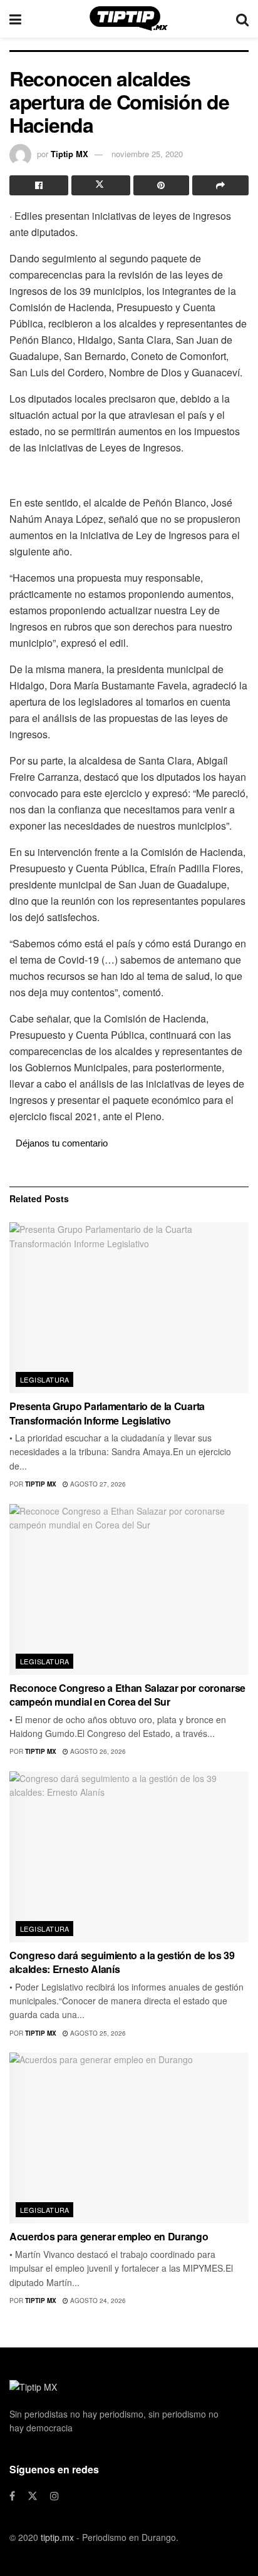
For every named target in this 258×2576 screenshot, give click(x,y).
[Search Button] (242, 19)
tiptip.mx (57, 2537)
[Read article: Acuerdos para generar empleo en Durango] (129, 2138)
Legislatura (45, 1379)
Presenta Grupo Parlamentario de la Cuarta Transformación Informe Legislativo (107, 1413)
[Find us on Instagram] (54, 2496)
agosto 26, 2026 (97, 1751)
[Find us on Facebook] (12, 2496)
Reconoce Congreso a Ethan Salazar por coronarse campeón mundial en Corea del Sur (127, 1695)
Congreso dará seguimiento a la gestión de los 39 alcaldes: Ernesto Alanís (122, 1962)
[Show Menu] (15, 19)
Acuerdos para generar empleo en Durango (109, 2236)
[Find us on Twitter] (33, 2496)
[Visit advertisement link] (129, 474)
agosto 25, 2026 (97, 2033)
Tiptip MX (70, 154)
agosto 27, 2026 (97, 1484)
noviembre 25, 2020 (147, 154)
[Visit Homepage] (129, 19)
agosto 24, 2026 (97, 2300)
